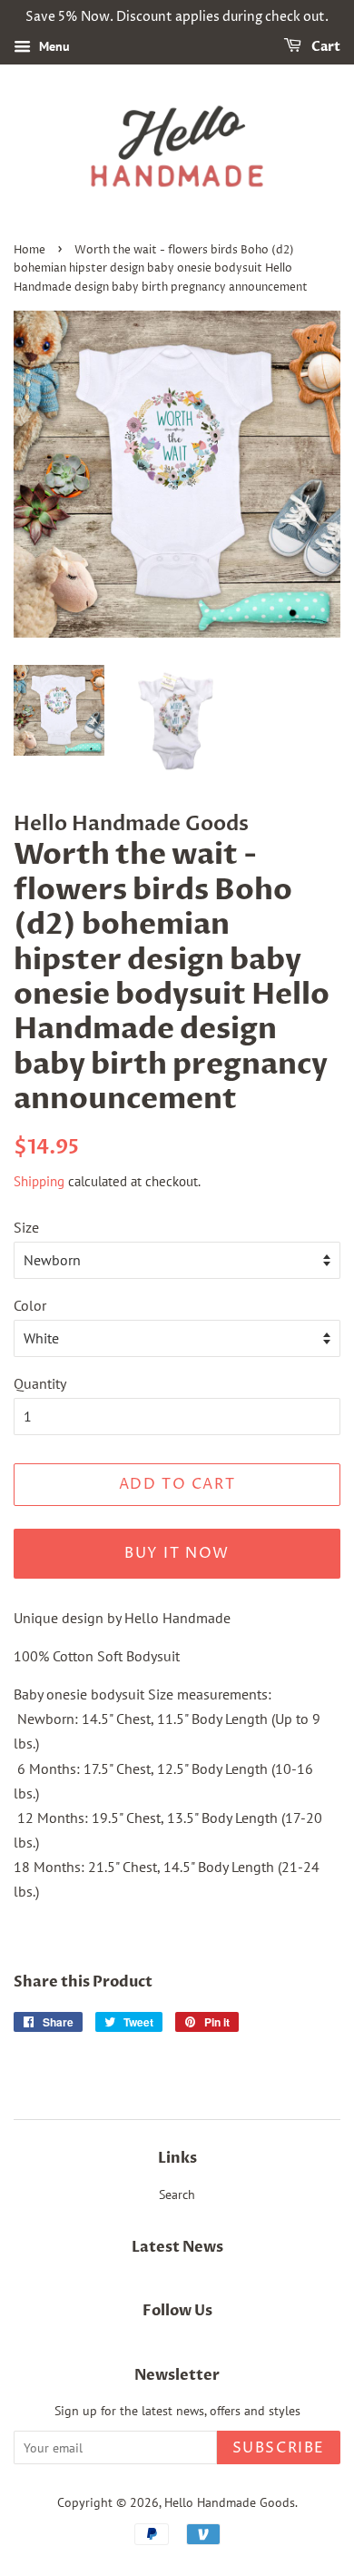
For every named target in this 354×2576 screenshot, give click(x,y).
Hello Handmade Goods (230, 2502)
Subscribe (279, 2448)
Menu (53, 46)
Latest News (177, 2247)
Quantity (40, 1383)
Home (29, 250)
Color (30, 1305)
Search (177, 2195)
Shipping (39, 1181)
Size (26, 1227)
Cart (324, 47)
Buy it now (177, 1553)
